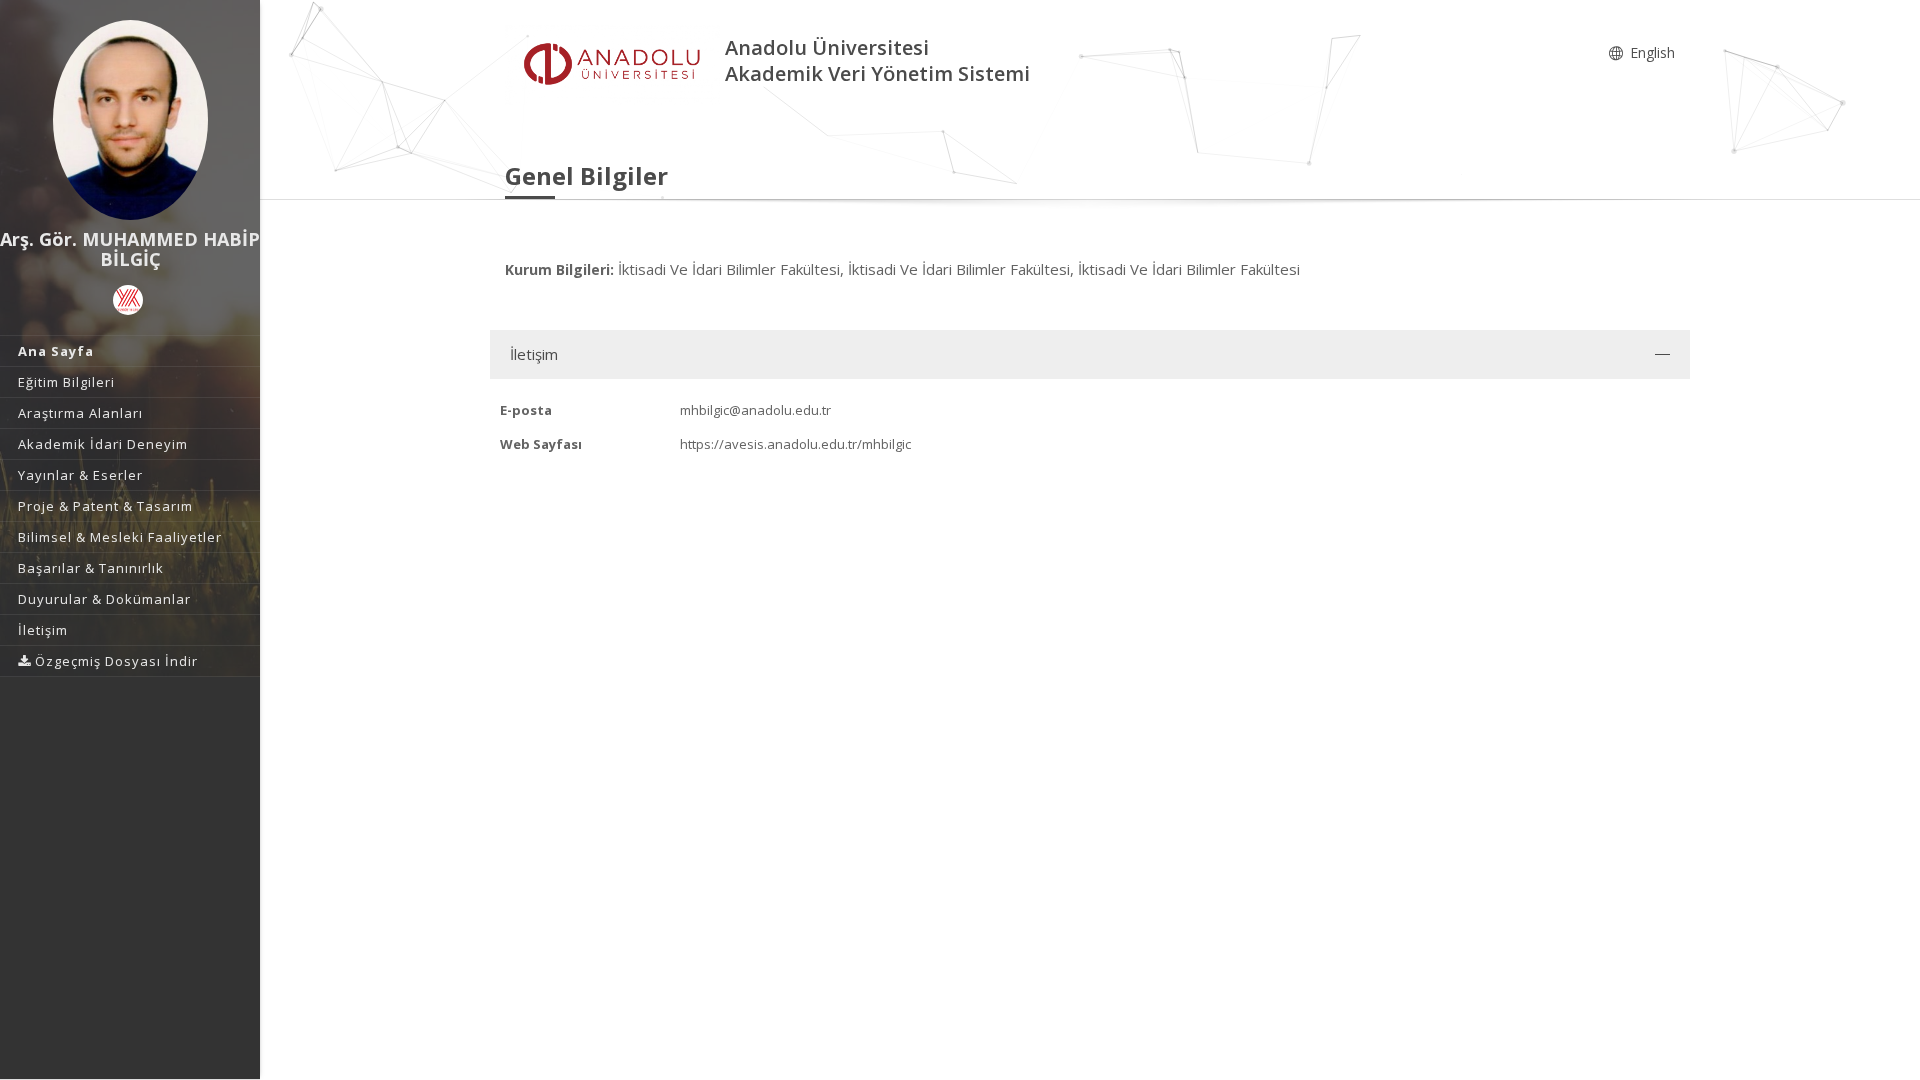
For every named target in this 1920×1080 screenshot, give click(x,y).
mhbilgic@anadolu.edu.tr (755, 410)
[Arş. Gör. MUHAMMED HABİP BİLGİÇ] (130, 120)
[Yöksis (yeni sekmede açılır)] (128, 300)
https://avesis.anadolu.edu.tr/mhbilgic (795, 444)
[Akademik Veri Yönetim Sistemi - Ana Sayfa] (615, 63)
